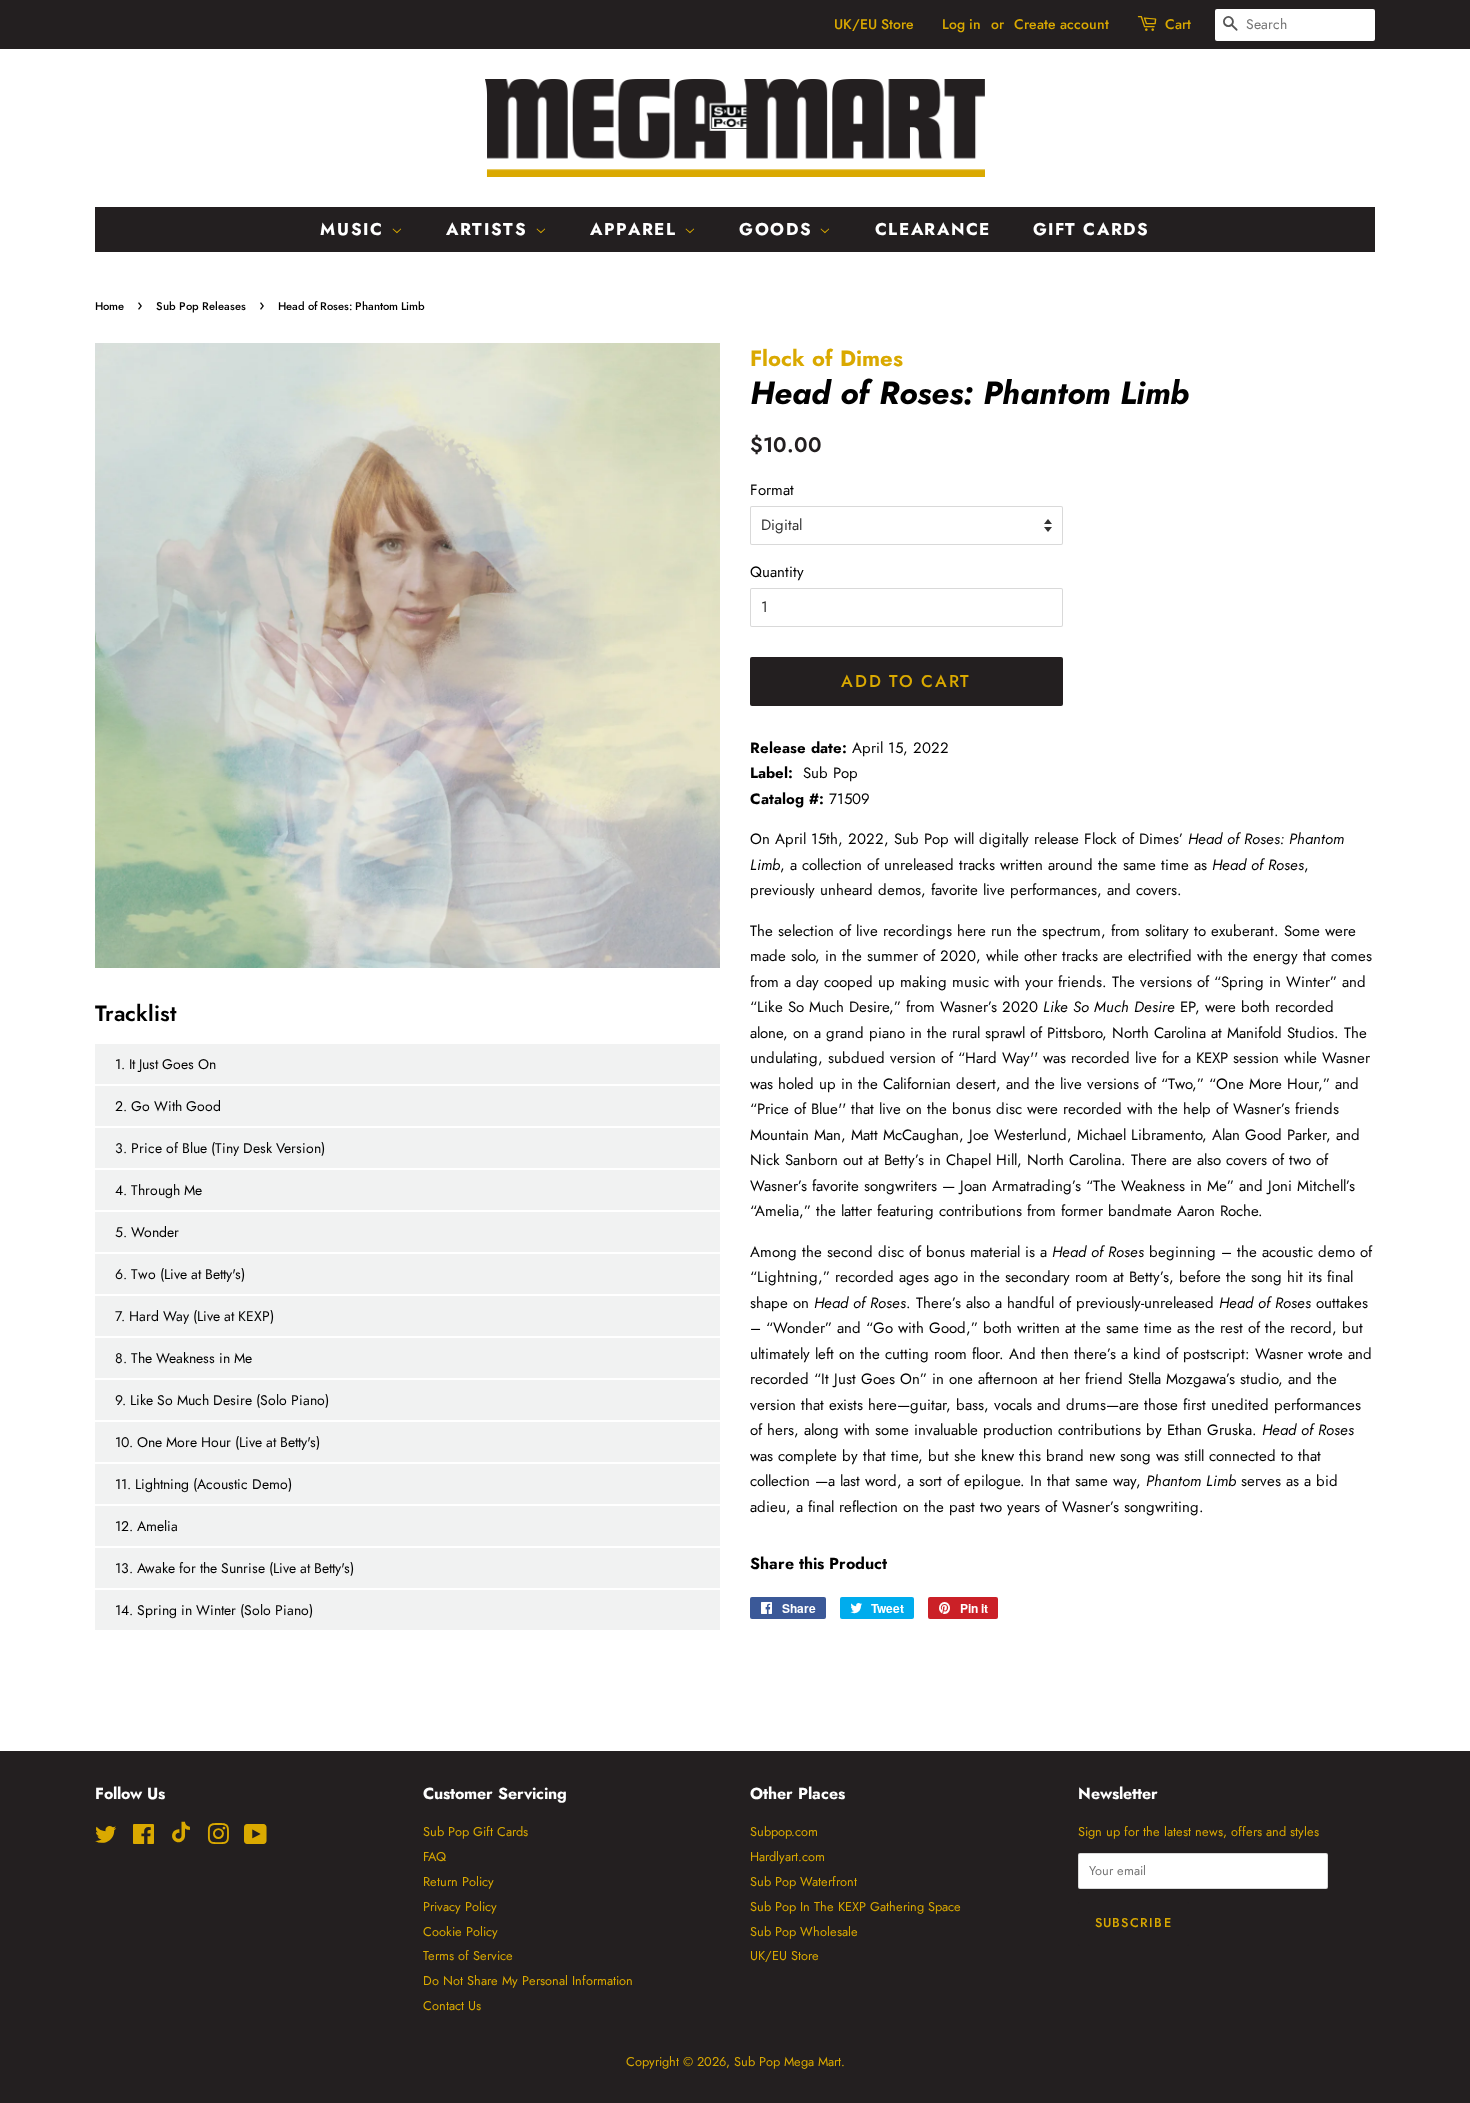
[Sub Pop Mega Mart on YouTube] (255, 1838)
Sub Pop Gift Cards (475, 1831)
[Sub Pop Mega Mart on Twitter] (106, 1838)
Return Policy (458, 1881)
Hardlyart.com (787, 1856)
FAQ (434, 1856)
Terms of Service (468, 1955)
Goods (779, 229)
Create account (1061, 24)
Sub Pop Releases (201, 306)
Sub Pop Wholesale (804, 1931)
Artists (490, 229)
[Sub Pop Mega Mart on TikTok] (181, 1838)
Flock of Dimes (826, 358)
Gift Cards (1091, 229)
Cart (1178, 24)
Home (109, 306)
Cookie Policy (460, 1931)
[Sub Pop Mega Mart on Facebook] (143, 1838)
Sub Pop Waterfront (803, 1881)
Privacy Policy (460, 1906)
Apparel (637, 229)
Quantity (777, 572)
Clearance (933, 229)
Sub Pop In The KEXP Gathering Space (855, 1906)
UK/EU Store (874, 24)
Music (355, 229)
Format (772, 490)
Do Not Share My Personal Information (528, 1980)
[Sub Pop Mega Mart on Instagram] (218, 1838)
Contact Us (452, 2005)
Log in (961, 24)
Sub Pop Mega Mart (787, 2061)
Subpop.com (784, 1831)
